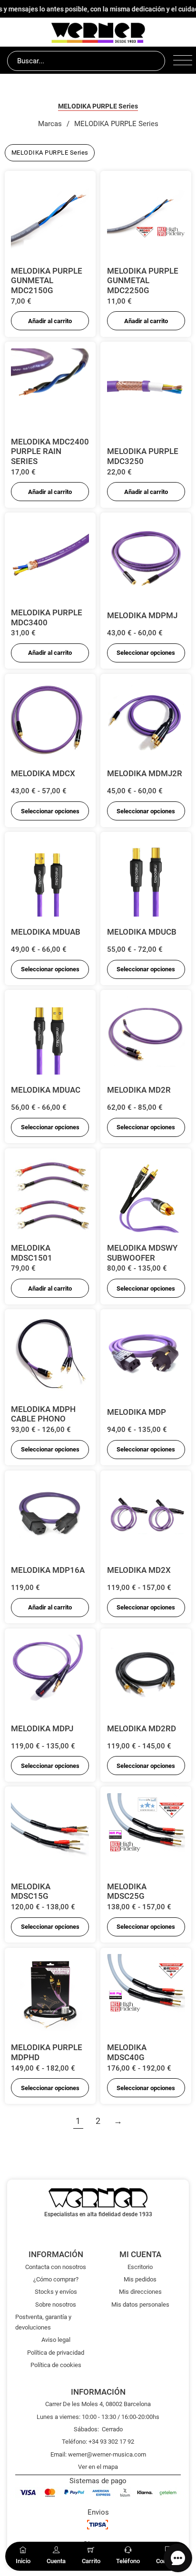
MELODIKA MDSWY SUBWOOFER (142, 1253)
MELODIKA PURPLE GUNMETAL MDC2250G (143, 281)
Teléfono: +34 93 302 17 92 (98, 2442)
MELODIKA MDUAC (46, 1090)
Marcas (50, 124)
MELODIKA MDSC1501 (32, 1253)
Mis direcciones (140, 2292)
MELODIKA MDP (137, 1412)
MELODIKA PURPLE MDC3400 (47, 617)
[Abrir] (181, 61)
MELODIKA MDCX (43, 773)
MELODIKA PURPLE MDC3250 (143, 456)
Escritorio (140, 2267)
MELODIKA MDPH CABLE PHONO (43, 1414)
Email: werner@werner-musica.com (98, 2454)
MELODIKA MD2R (139, 1090)
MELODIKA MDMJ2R (145, 773)
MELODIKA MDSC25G (127, 1891)
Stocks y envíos (56, 2292)
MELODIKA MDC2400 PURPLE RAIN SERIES (50, 451)
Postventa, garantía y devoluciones (43, 2322)
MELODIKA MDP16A (48, 1570)
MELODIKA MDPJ (42, 1728)
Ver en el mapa (98, 2467)
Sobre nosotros (56, 2305)
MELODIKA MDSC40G (127, 2052)
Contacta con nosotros (56, 2267)
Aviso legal (56, 2340)
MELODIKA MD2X (139, 1570)
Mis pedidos (140, 2279)
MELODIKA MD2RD (142, 1728)
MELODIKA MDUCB (142, 932)
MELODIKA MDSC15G (31, 1891)
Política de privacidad (56, 2353)
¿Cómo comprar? (56, 2279)
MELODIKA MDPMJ (142, 615)
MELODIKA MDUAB (46, 932)
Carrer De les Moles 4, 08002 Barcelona (98, 2404)
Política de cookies (56, 2365)
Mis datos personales (140, 2305)
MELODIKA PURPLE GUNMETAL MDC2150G (47, 281)
